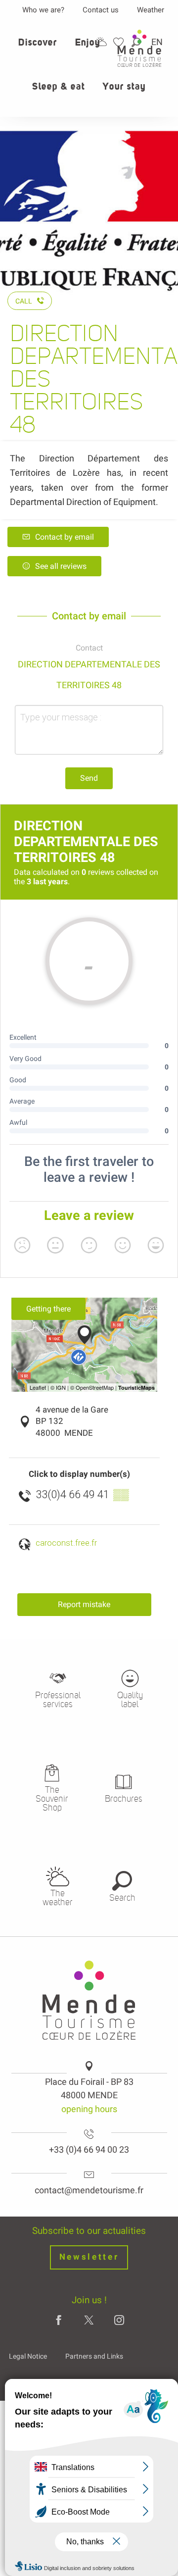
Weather (151, 10)
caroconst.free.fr (66, 1543)
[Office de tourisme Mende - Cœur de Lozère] (139, 48)
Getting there (48, 1309)
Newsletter (89, 2257)
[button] (38, 48)
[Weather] (101, 42)
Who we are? (43, 10)
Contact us (101, 10)
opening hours (89, 2109)
